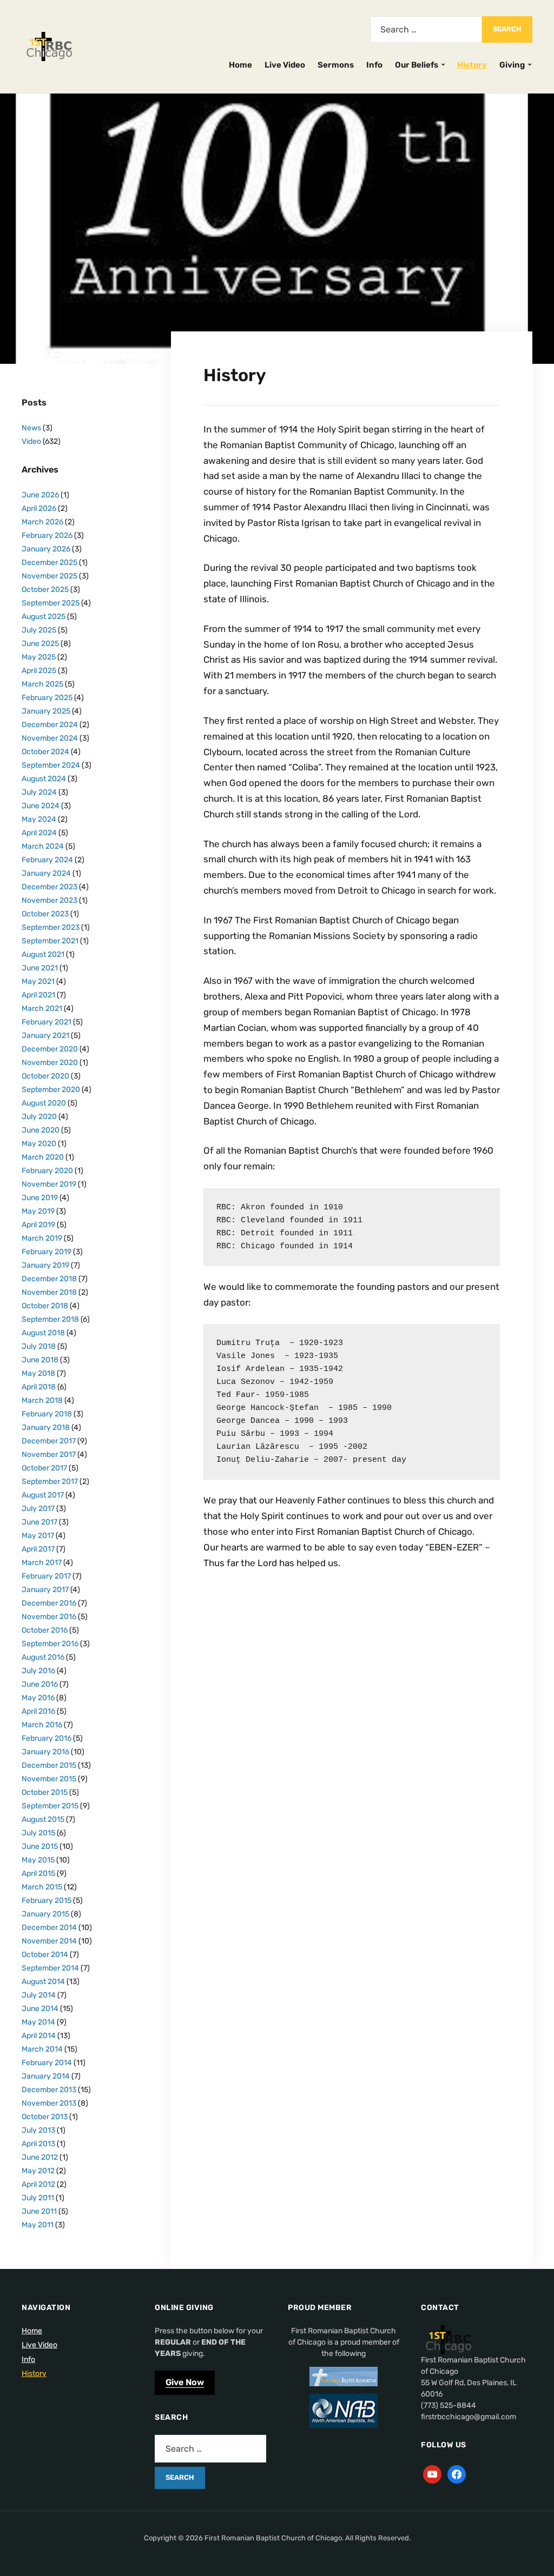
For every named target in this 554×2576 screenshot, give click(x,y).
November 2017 (49, 1455)
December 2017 (49, 1441)
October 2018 (45, 1306)
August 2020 (44, 1103)
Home (240, 65)
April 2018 (39, 1387)
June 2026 (40, 495)
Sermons (336, 65)
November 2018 (49, 1292)
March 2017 (42, 1563)
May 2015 (38, 1860)
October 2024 (45, 752)
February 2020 (47, 1171)
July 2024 (39, 792)
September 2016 (50, 1644)
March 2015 (42, 1887)
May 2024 (39, 819)
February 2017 (46, 1576)
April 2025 (39, 671)
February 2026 (47, 535)
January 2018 (46, 1427)
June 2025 (40, 644)
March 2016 (42, 1725)
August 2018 (43, 1333)
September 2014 (50, 1968)
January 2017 (45, 1590)
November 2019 (49, 1184)
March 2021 (42, 1009)
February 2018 (47, 1414)
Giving (512, 65)
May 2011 (38, 2225)
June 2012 (40, 2157)
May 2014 (38, 2022)
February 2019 (47, 1252)
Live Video (285, 65)
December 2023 (50, 887)
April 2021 (38, 995)
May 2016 (38, 1698)
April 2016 (38, 1711)
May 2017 (38, 1536)
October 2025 (45, 590)
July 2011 (38, 2198)
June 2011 (39, 2211)
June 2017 (39, 1522)
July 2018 (39, 1346)
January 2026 (46, 549)
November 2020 (50, 1063)
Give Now (185, 2382)
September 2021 (50, 941)
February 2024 (47, 860)
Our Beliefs (417, 65)
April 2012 (38, 2184)
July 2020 (39, 1117)
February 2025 (47, 698)
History (472, 65)
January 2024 (46, 873)
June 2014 (40, 2009)
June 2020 (41, 1130)
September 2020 (51, 1090)
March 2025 (42, 684)
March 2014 (42, 2049)
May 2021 (38, 981)
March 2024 (43, 846)
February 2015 (47, 1901)
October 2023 (45, 914)
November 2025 (50, 576)
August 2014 (43, 1982)
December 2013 (49, 2090)
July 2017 (38, 1509)
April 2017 (38, 1549)
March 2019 (42, 1238)
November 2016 (49, 1617)
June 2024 (41, 806)
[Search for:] (426, 29)
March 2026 (42, 522)
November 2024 (50, 738)
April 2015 (38, 1873)
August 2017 (43, 1495)
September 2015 (50, 1806)
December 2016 (49, 1603)
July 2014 (39, 1995)
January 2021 (45, 1036)
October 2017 (44, 1468)
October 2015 (45, 1792)
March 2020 (43, 1157)
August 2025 (44, 617)
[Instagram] (432, 2474)
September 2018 (50, 1319)
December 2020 (50, 1049)
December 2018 (49, 1279)
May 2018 (38, 1373)
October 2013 (45, 2117)
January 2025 (46, 711)
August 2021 (43, 954)
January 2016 (45, 1752)
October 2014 (45, 1955)
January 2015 (45, 1914)
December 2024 (50, 725)
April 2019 (38, 1225)
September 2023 (51, 927)
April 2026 (39, 508)
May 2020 (39, 1144)
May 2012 (38, 2171)
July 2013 (38, 2130)
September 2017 (50, 1482)
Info (374, 65)
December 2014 (49, 1928)
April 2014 (39, 2036)
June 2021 (40, 968)
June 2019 (40, 1198)
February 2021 (47, 1022)
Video (31, 441)
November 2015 (49, 1779)
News (31, 428)
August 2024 (44, 779)
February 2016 (47, 1738)
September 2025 (51, 603)
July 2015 (38, 1833)
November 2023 (50, 900)
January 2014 (46, 2076)
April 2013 (38, 2144)
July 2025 (39, 630)
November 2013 (49, 2103)
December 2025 (50, 563)
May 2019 (38, 1211)
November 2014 (49, 1941)
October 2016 (45, 1630)
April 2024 (39, 833)
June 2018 (40, 1360)
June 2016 (40, 1684)
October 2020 (45, 1076)
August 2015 (43, 1819)
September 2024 (51, 765)
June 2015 (40, 1846)
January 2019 (45, 1265)
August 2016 (43, 1657)
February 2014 (47, 2063)
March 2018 (42, 1400)
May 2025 (39, 657)
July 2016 (38, 1671)
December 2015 (49, 1765)
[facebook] (457, 2474)
